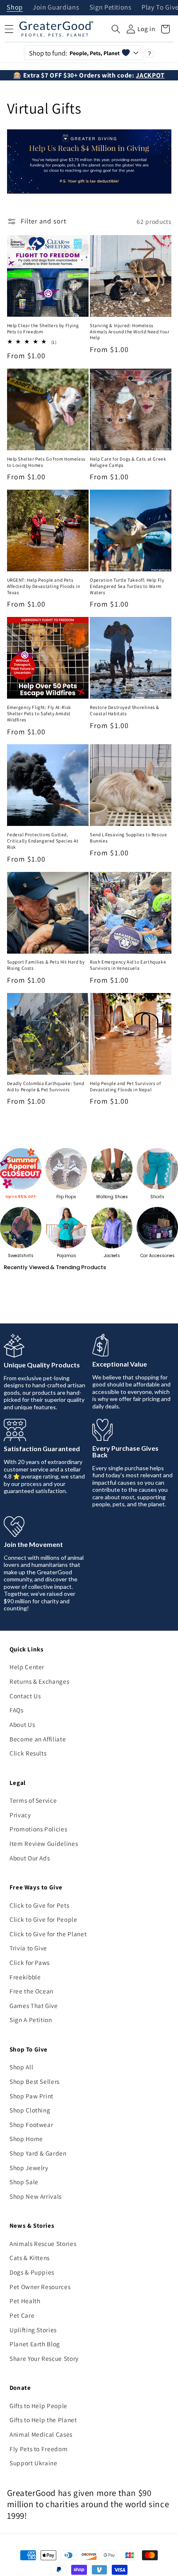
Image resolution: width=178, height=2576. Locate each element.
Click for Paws (30, 1962)
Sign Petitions (111, 8)
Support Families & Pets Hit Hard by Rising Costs (46, 965)
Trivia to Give (28, 1948)
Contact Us (25, 1696)
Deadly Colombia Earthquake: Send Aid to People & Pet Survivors (46, 1086)
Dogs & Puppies (32, 2272)
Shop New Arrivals (36, 2196)
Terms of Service (33, 1800)
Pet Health (25, 2301)
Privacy (20, 1815)
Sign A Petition (31, 2020)
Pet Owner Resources (40, 2287)
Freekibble (25, 1977)
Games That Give (34, 2005)
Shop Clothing (30, 2110)
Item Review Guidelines (44, 1843)
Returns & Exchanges (40, 1681)
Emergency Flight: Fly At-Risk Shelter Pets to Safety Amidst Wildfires (39, 714)
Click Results (28, 1753)
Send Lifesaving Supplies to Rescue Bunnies (128, 838)
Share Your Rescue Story (44, 2358)
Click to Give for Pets (40, 1905)
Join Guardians (56, 8)
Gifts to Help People (38, 2406)
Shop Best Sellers (35, 2081)
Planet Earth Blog (35, 2344)
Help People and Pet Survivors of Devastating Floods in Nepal (125, 1086)
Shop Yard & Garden (38, 2153)
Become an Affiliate (38, 1739)
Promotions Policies (38, 1829)
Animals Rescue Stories (43, 2243)
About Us (22, 1724)
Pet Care (22, 2315)
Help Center (27, 1667)
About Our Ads (30, 1858)
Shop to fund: (74, 53)
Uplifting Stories (33, 2330)
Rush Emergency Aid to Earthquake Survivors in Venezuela (128, 965)
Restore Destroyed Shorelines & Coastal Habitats (125, 710)
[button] (116, 29)
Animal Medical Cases (41, 2434)
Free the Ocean (31, 1991)
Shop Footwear (31, 2124)
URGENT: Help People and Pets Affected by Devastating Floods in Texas (44, 586)
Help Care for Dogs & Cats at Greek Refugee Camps (128, 462)
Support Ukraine (34, 2463)
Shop (15, 8)
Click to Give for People (43, 1919)
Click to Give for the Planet (48, 1934)
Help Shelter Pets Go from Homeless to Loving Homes (46, 462)
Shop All (21, 2067)
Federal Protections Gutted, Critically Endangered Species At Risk (43, 841)
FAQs (17, 1710)
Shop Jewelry (29, 2168)
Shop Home (26, 2139)
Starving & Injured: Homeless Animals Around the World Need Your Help (130, 332)
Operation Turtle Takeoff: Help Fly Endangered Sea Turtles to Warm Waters (127, 586)
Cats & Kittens (30, 2258)
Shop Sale (24, 2182)
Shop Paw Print (31, 2096)
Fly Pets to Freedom (39, 2449)
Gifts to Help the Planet (43, 2420)
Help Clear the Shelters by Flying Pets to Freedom (43, 329)
